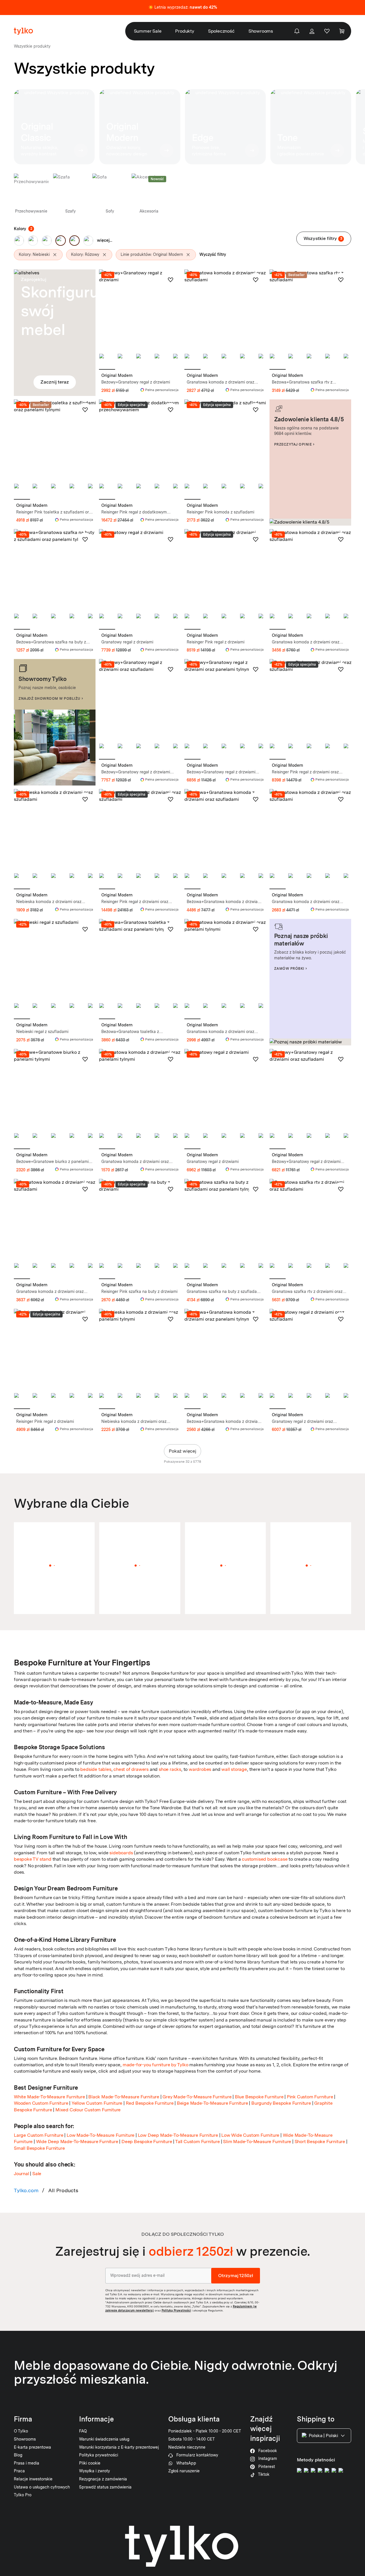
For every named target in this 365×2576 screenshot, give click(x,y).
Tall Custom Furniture (198, 2142)
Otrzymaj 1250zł (236, 2275)
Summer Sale (148, 31)
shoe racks (170, 1769)
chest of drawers (131, 1769)
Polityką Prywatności (176, 2310)
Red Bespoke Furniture (150, 2103)
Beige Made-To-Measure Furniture (213, 2103)
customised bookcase (265, 1859)
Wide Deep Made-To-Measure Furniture (77, 2142)
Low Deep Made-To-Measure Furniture (178, 2135)
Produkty (185, 31)
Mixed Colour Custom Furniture (88, 2110)
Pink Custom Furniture (310, 2097)
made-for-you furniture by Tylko (156, 2065)
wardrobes (200, 1769)
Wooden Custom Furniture (41, 2103)
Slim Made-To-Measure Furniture (257, 2142)
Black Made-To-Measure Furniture (124, 2097)
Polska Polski (323, 2436)
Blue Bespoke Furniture (259, 2097)
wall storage (234, 1769)
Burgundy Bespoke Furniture (281, 2103)
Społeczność (221, 31)
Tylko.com (26, 2190)
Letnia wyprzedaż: (186, 7)
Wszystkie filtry (323, 238)
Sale (37, 2174)
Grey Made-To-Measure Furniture (197, 2097)
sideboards (121, 1853)
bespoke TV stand (33, 1859)
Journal (21, 2174)
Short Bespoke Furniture (320, 2142)
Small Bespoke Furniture (39, 2148)
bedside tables (96, 1769)
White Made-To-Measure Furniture (49, 2097)
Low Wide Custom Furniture (250, 2135)
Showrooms (261, 31)
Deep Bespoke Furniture (147, 2142)
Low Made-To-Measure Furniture (101, 2135)
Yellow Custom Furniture (97, 2103)
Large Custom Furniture (39, 2135)
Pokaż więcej (182, 1451)
